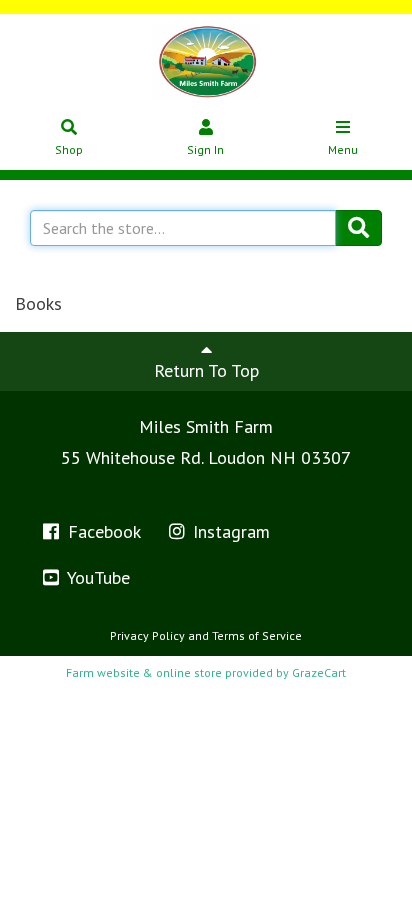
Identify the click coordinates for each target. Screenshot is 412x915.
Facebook (102, 531)
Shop (69, 149)
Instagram (229, 531)
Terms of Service (257, 635)
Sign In (205, 149)
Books (38, 303)
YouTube (96, 577)
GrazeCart (319, 672)
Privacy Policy (147, 635)
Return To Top (206, 370)
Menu (343, 149)
